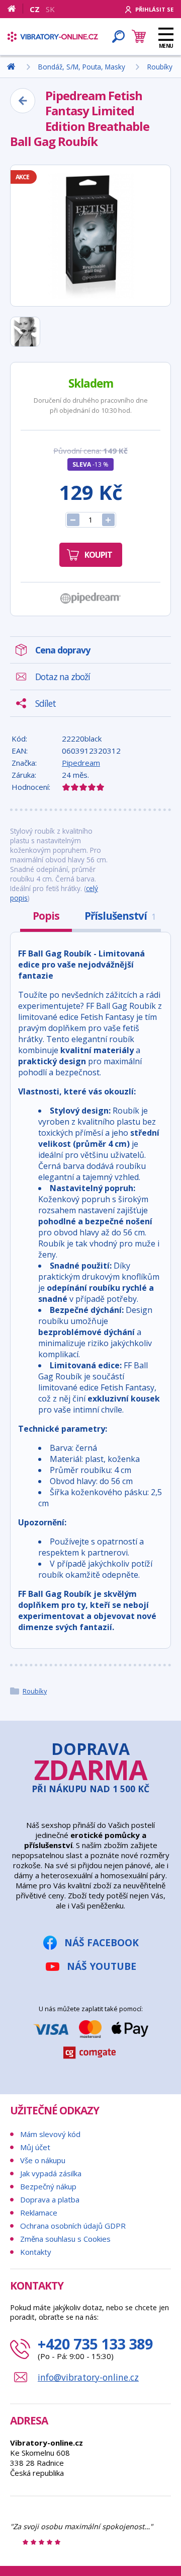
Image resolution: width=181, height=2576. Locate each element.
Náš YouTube (102, 1966)
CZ (35, 9)
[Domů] (15, 9)
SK (50, 9)
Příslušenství (120, 916)
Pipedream (81, 763)
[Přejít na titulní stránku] (53, 37)
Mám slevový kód (50, 2134)
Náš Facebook (102, 1942)
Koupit (98, 555)
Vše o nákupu (43, 2160)
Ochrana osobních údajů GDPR (73, 2226)
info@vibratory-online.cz (88, 2377)
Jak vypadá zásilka (51, 2173)
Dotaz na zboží (63, 677)
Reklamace (39, 2213)
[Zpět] (23, 101)
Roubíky (35, 1691)
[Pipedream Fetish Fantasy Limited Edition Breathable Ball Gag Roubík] (90, 236)
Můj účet (35, 2147)
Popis (46, 916)
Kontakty (36, 2252)
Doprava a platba (50, 2199)
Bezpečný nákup (48, 2186)
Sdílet (46, 703)
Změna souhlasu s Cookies (65, 2239)
